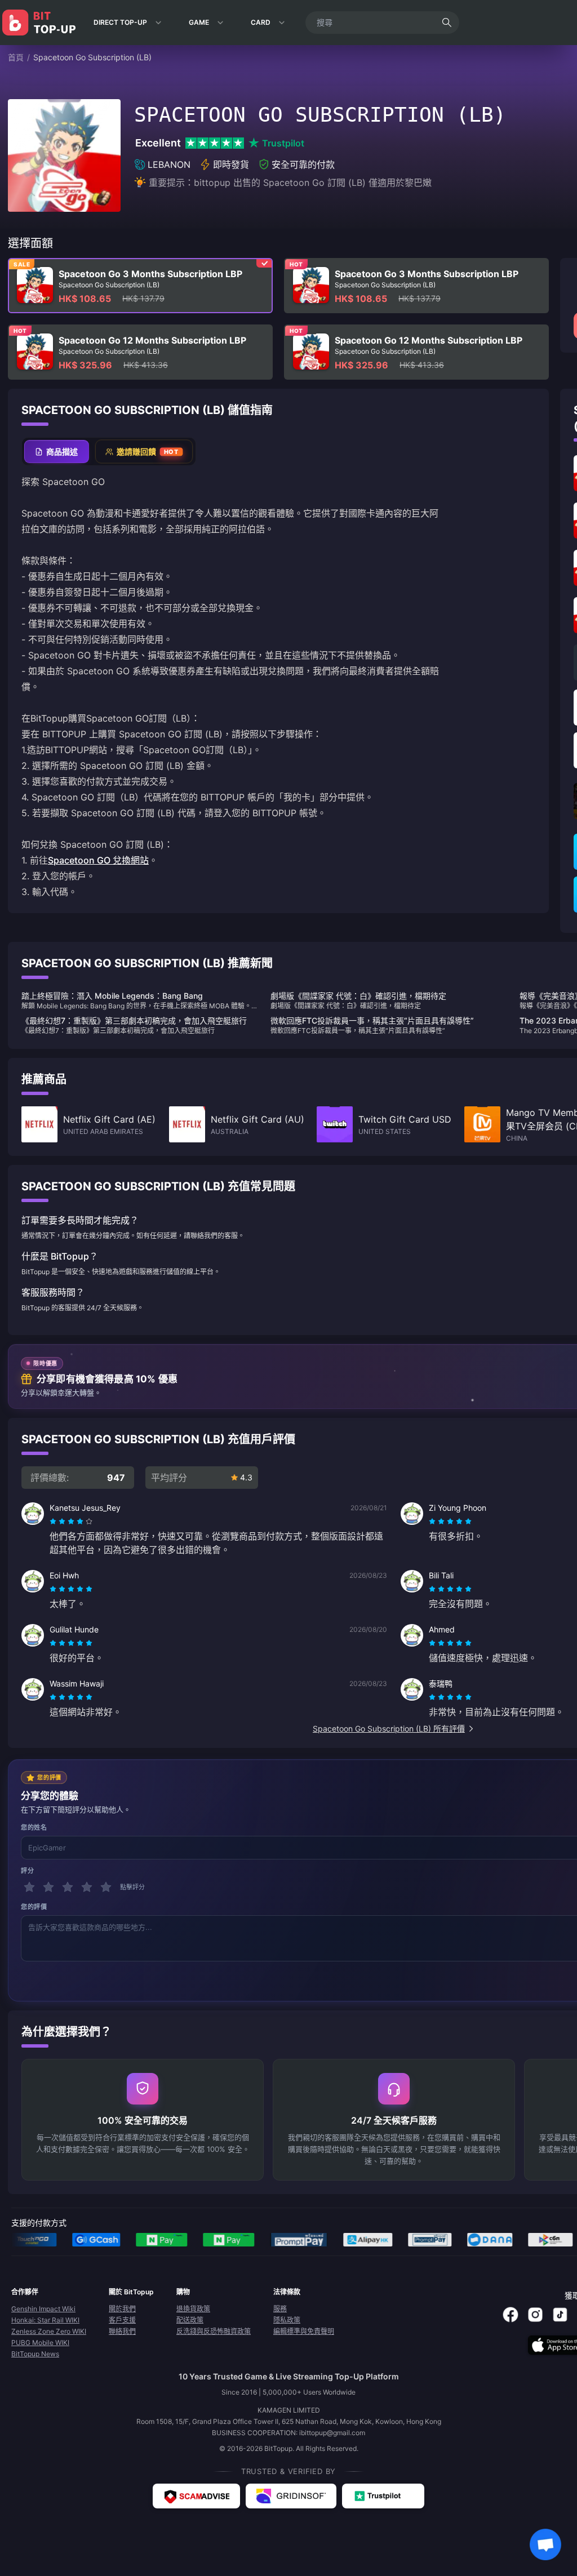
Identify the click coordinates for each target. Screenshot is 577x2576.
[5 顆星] (106, 1887)
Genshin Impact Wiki (43, 2309)
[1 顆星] (29, 1887)
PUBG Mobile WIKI (40, 2343)
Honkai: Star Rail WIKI (45, 2320)
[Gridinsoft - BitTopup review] (291, 2496)
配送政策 (190, 2320)
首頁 (16, 57)
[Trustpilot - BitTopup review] (383, 2496)
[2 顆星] (48, 1887)
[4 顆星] (87, 1887)
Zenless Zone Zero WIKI (49, 2331)
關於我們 (122, 2309)
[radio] (54, 1521)
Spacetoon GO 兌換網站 (98, 860)
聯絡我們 (122, 2331)
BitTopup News (35, 2354)
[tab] (57, 451)
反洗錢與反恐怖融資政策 (214, 2331)
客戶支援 (122, 2320)
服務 (280, 2309)
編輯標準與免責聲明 (304, 2331)
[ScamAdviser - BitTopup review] (196, 2496)
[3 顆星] (68, 1887)
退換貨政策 (193, 2309)
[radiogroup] (71, 1521)
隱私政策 (287, 2320)
